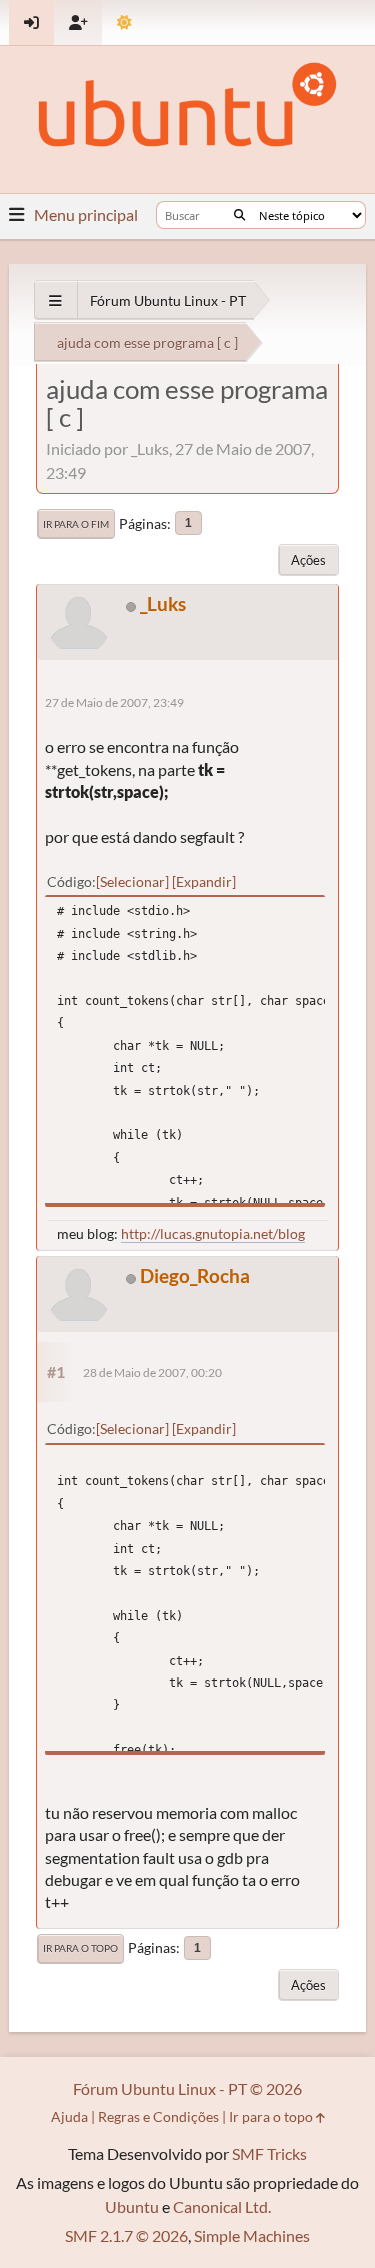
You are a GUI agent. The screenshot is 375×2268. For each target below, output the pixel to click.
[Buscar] (239, 215)
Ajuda (69, 2116)
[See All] (55, 300)
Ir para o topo (80, 1948)
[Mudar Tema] (124, 22)
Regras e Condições (158, 2116)
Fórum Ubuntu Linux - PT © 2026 (187, 2088)
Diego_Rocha (195, 1275)
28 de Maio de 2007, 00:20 (152, 1372)
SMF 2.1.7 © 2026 (126, 2235)
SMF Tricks (269, 2153)
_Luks (163, 603)
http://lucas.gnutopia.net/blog (213, 1233)
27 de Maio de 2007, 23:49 (114, 702)
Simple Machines (252, 2235)
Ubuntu (132, 2206)
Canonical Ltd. (222, 2206)
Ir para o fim (76, 524)
